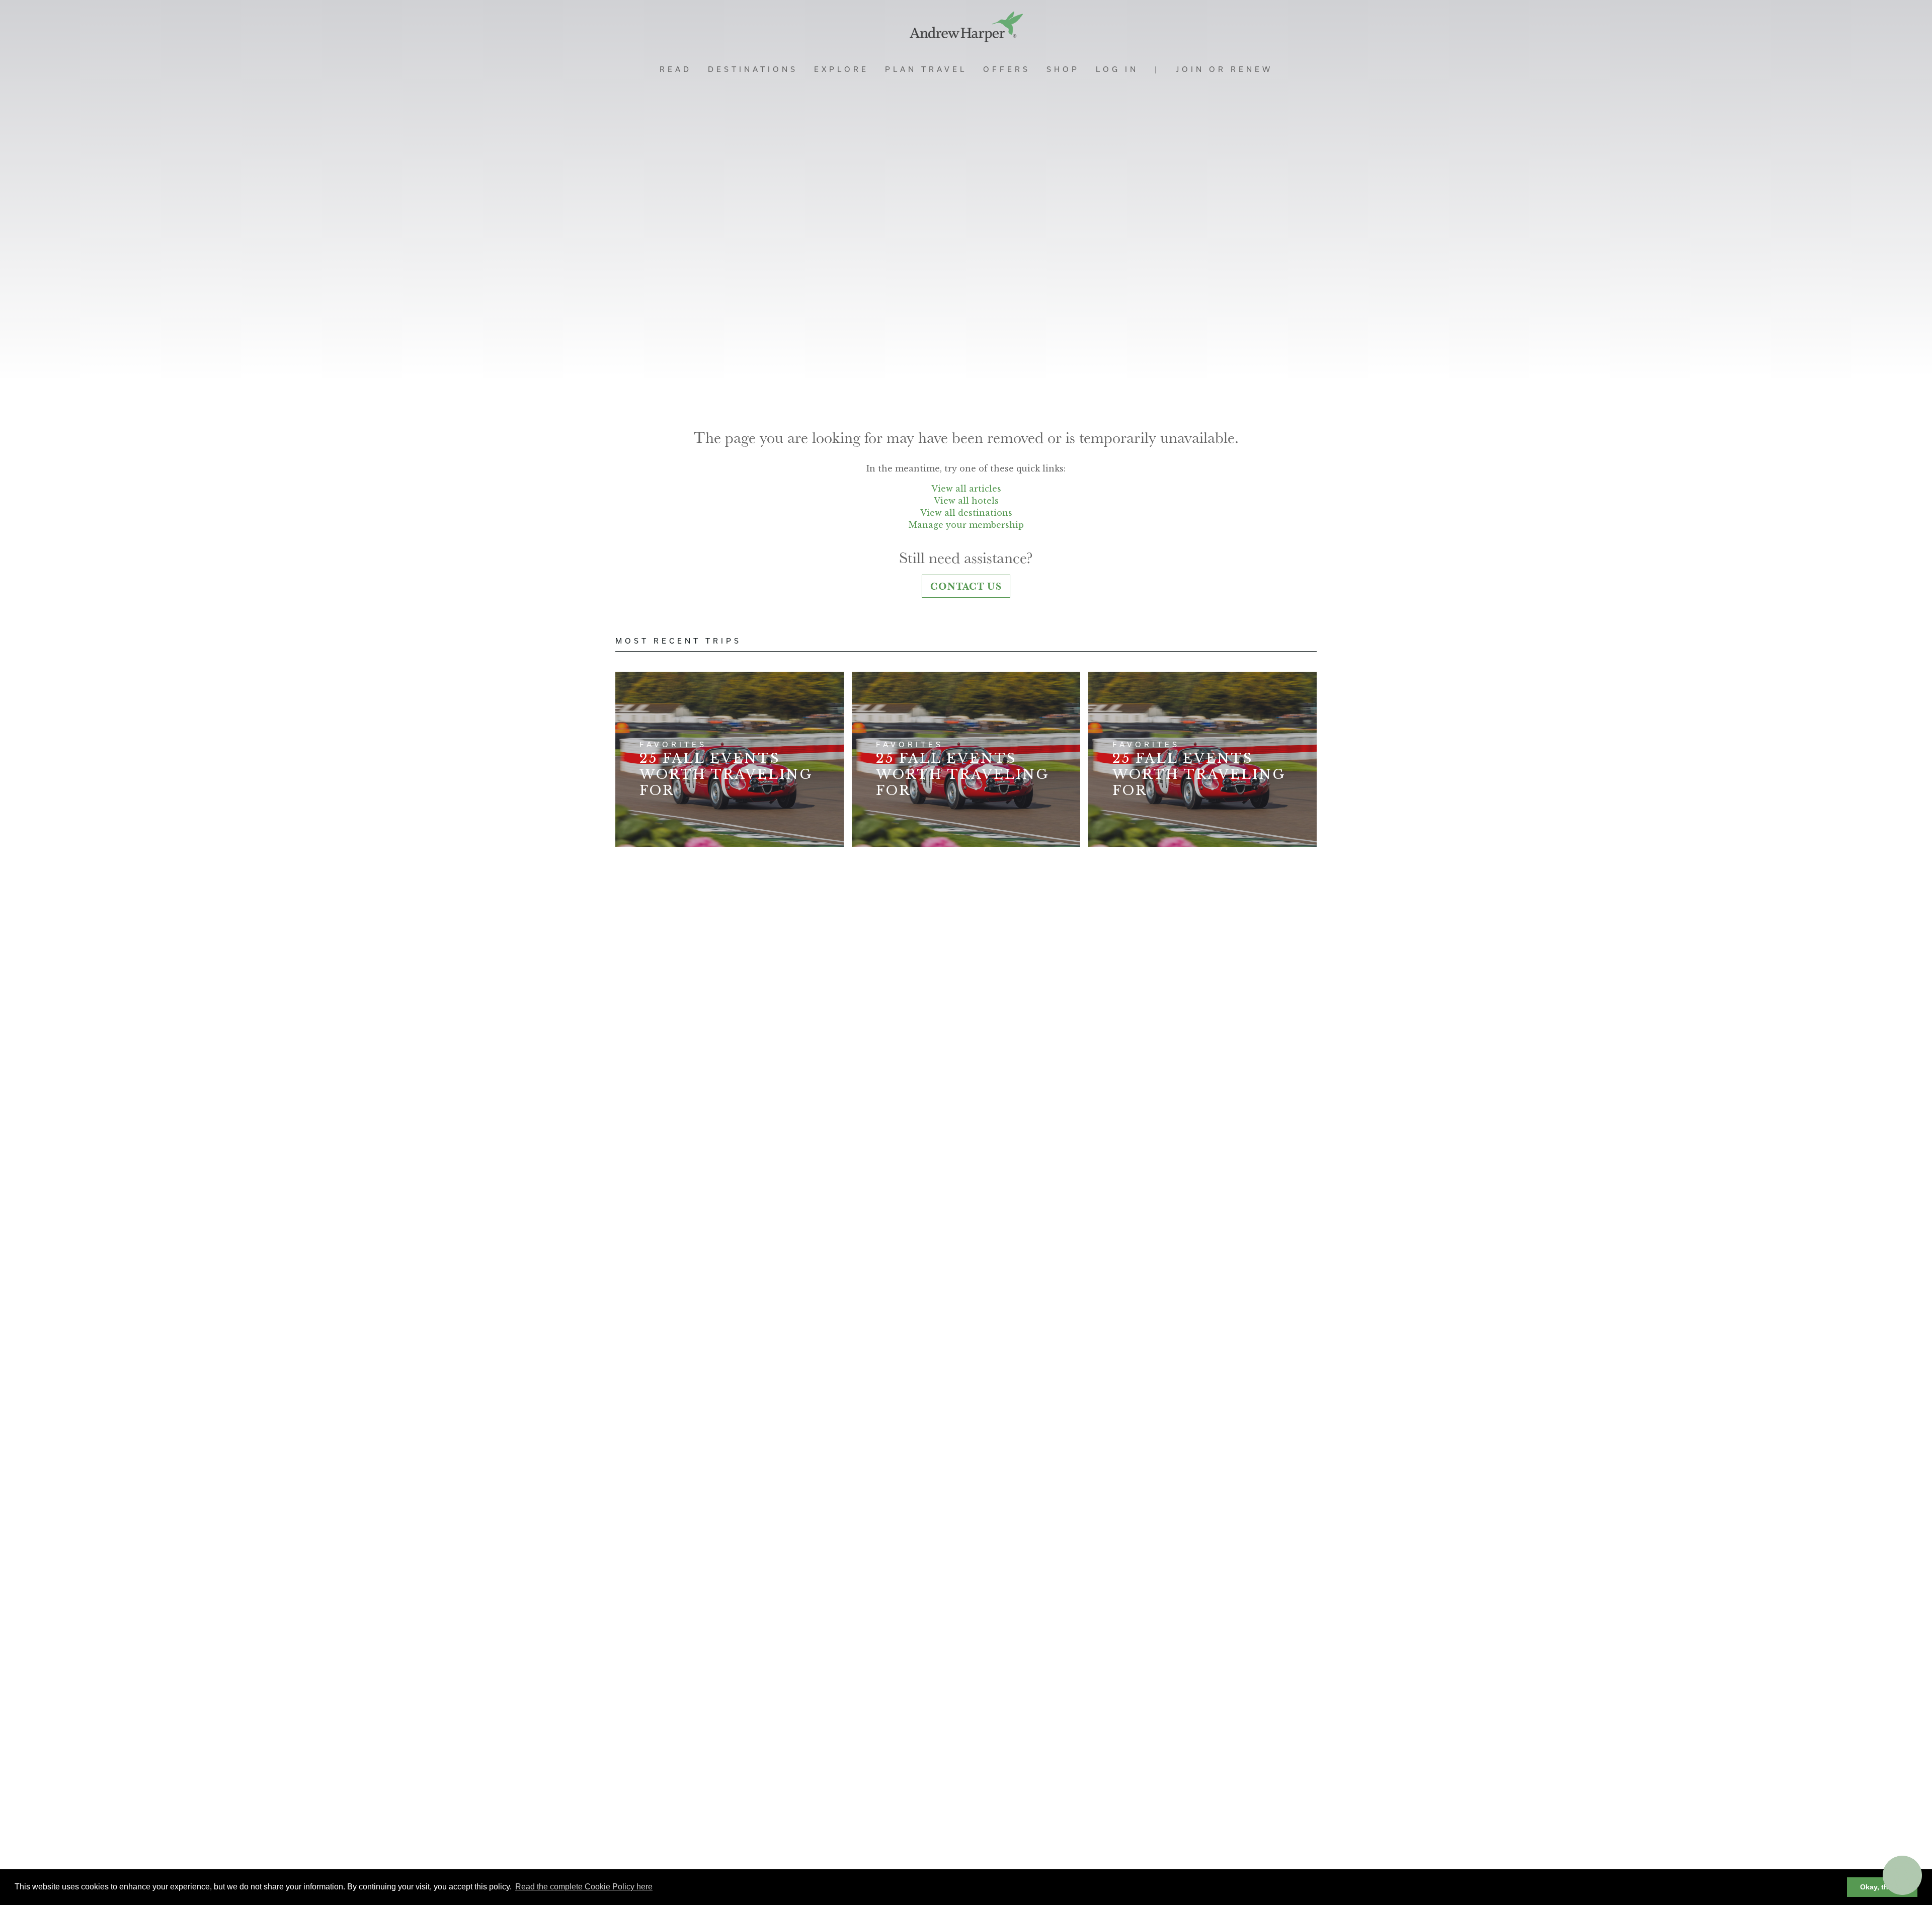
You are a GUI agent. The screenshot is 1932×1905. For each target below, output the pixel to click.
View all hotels (966, 501)
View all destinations (966, 513)
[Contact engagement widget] (1902, 1875)
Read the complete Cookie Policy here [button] (584, 1887)
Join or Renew (1224, 69)
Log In (1117, 69)
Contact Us (966, 586)
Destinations (753, 69)
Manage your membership (966, 525)
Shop (1063, 69)
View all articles (966, 489)
